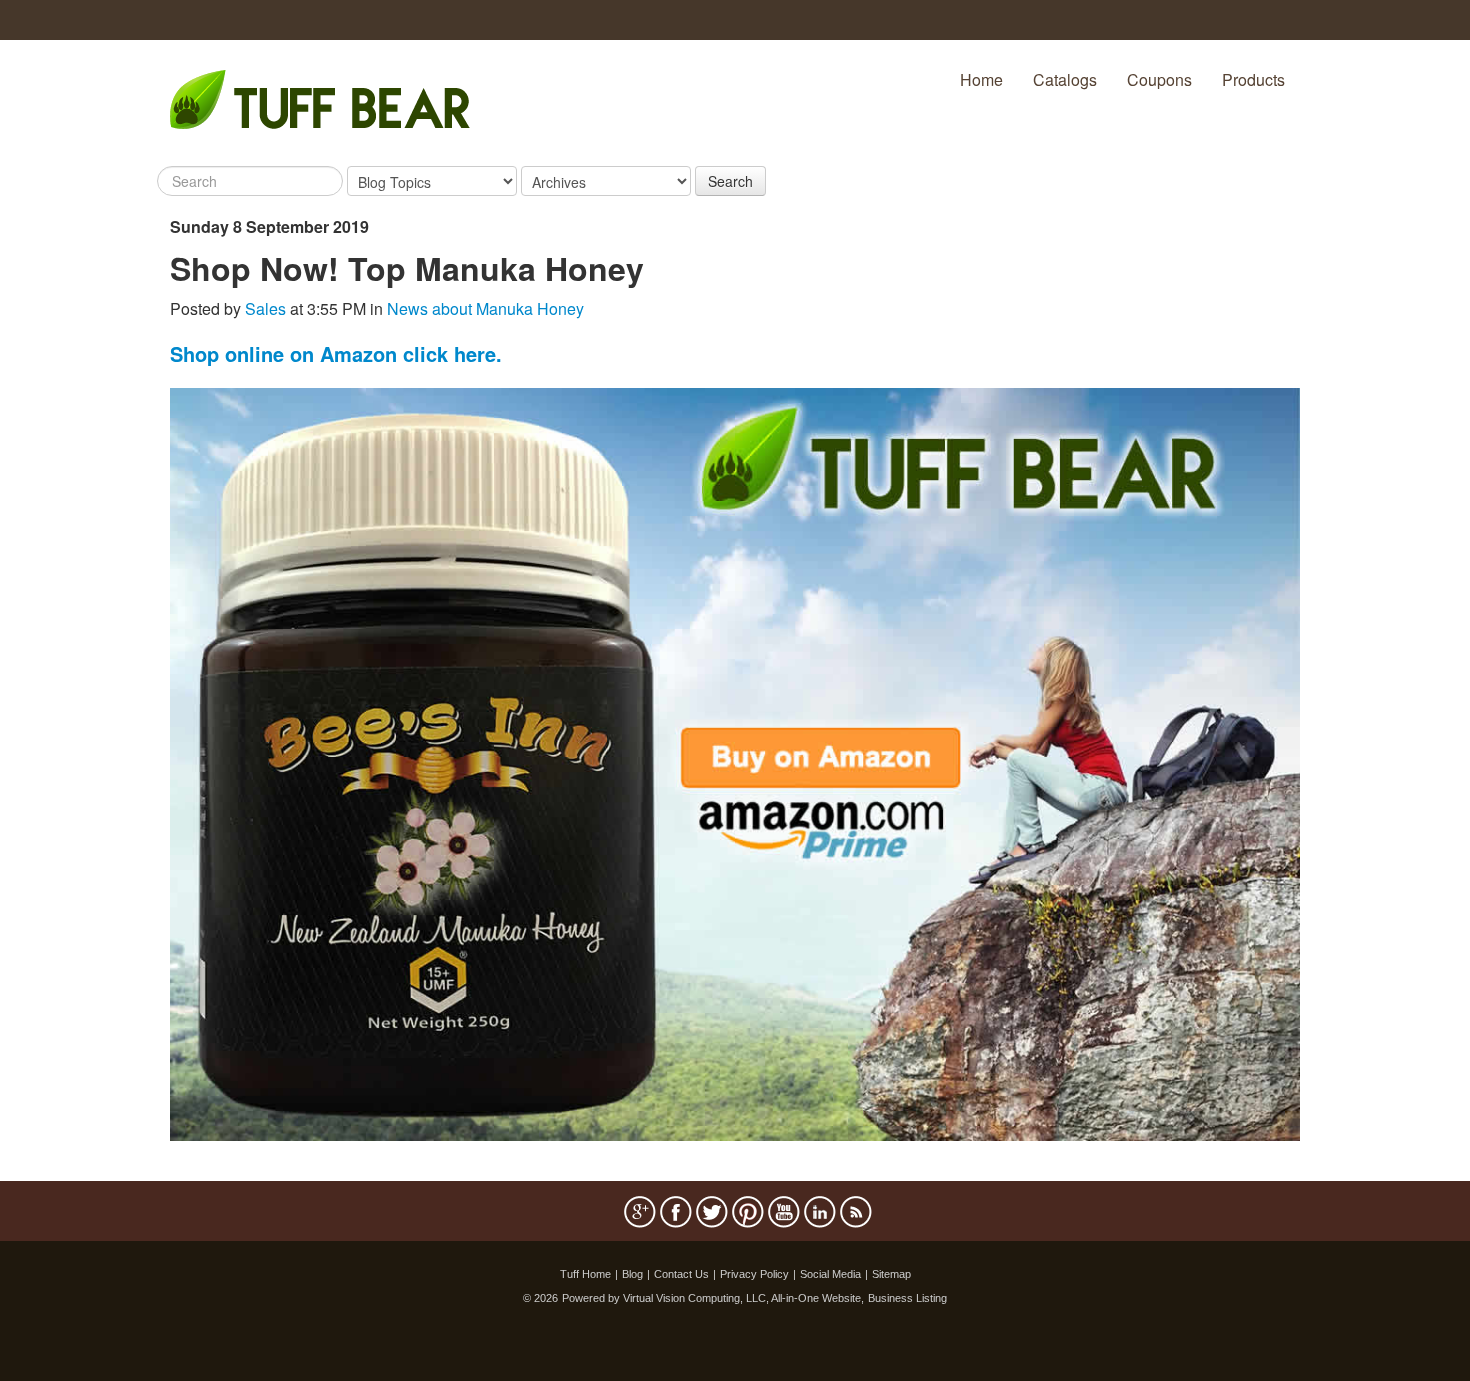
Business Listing (907, 1298)
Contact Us (681, 1274)
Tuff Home (585, 1274)
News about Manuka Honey (485, 308)
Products (1253, 79)
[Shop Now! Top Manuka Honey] (735, 762)
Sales (265, 308)
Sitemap (891, 1274)
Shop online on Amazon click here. (336, 353)
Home (981, 79)
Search (730, 181)
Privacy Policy (754, 1274)
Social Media (830, 1274)
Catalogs (1065, 79)
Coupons (1159, 79)
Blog (632, 1274)
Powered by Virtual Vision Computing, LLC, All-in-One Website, (713, 1298)
